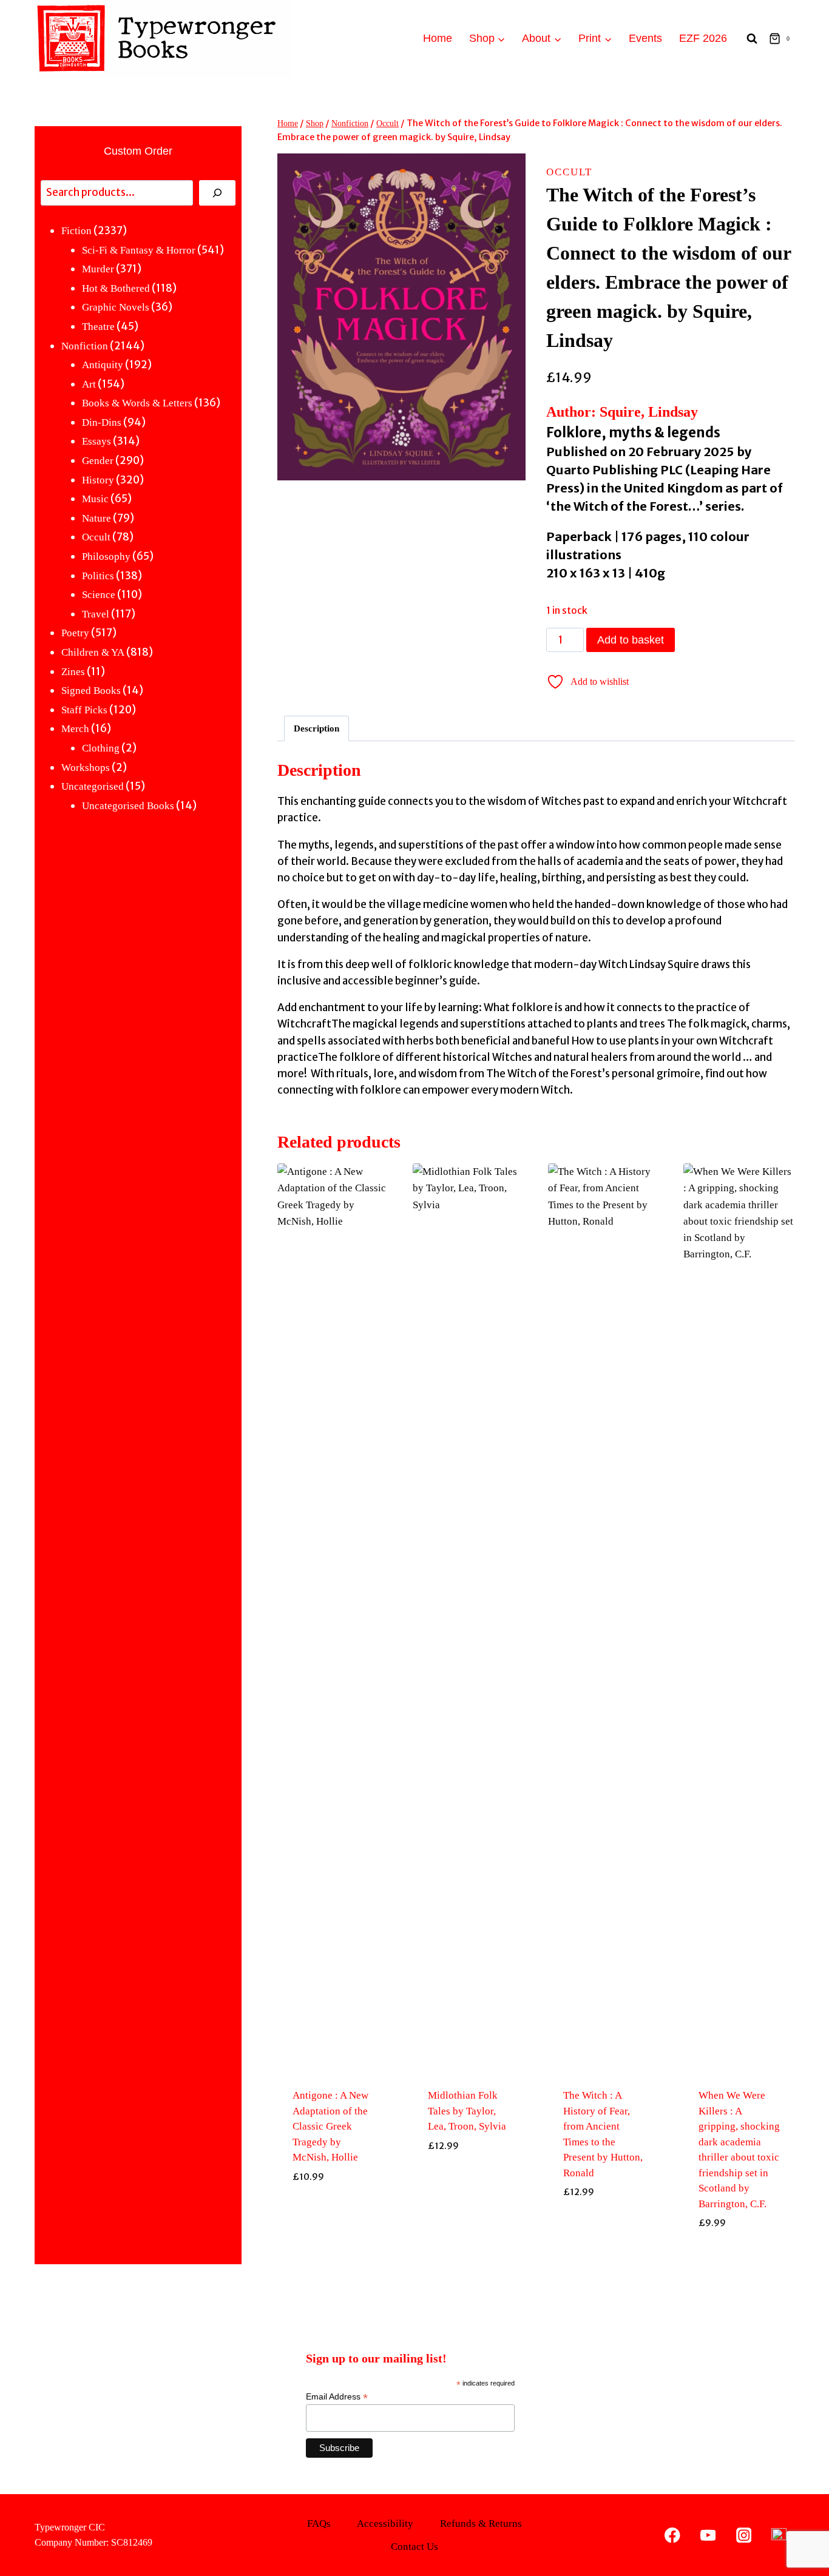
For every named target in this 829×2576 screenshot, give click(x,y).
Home (438, 38)
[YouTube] (708, 2535)
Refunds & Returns (481, 2524)
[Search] (217, 193)
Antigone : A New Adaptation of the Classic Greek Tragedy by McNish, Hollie (330, 2126)
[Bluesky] (779, 2535)
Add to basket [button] (333, 2251)
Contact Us (414, 2547)
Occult (569, 172)
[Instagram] (744, 2535)
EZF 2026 (703, 38)
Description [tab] (316, 728)
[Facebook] (673, 2535)
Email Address (337, 2397)
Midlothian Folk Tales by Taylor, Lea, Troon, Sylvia (467, 2111)
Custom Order (138, 151)
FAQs (319, 2524)
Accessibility (385, 2524)
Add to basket (631, 640)
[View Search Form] (752, 39)
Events (645, 38)
